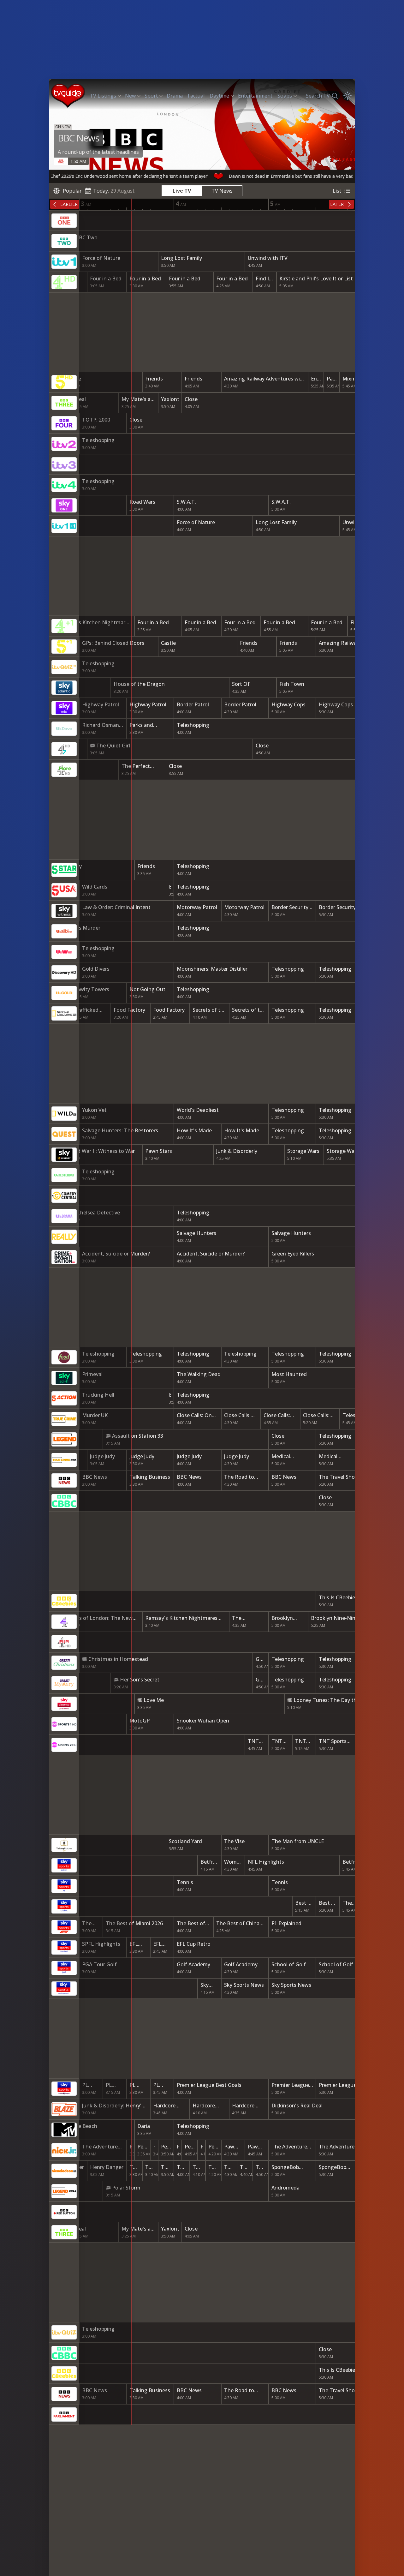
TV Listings (103, 96)
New (130, 96)
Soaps (285, 96)
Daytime (219, 96)
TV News (222, 191)
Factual (196, 96)
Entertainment (255, 96)
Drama (175, 96)
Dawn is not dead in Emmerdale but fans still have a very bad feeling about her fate (267, 176)
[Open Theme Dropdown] (348, 96)
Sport (151, 96)
